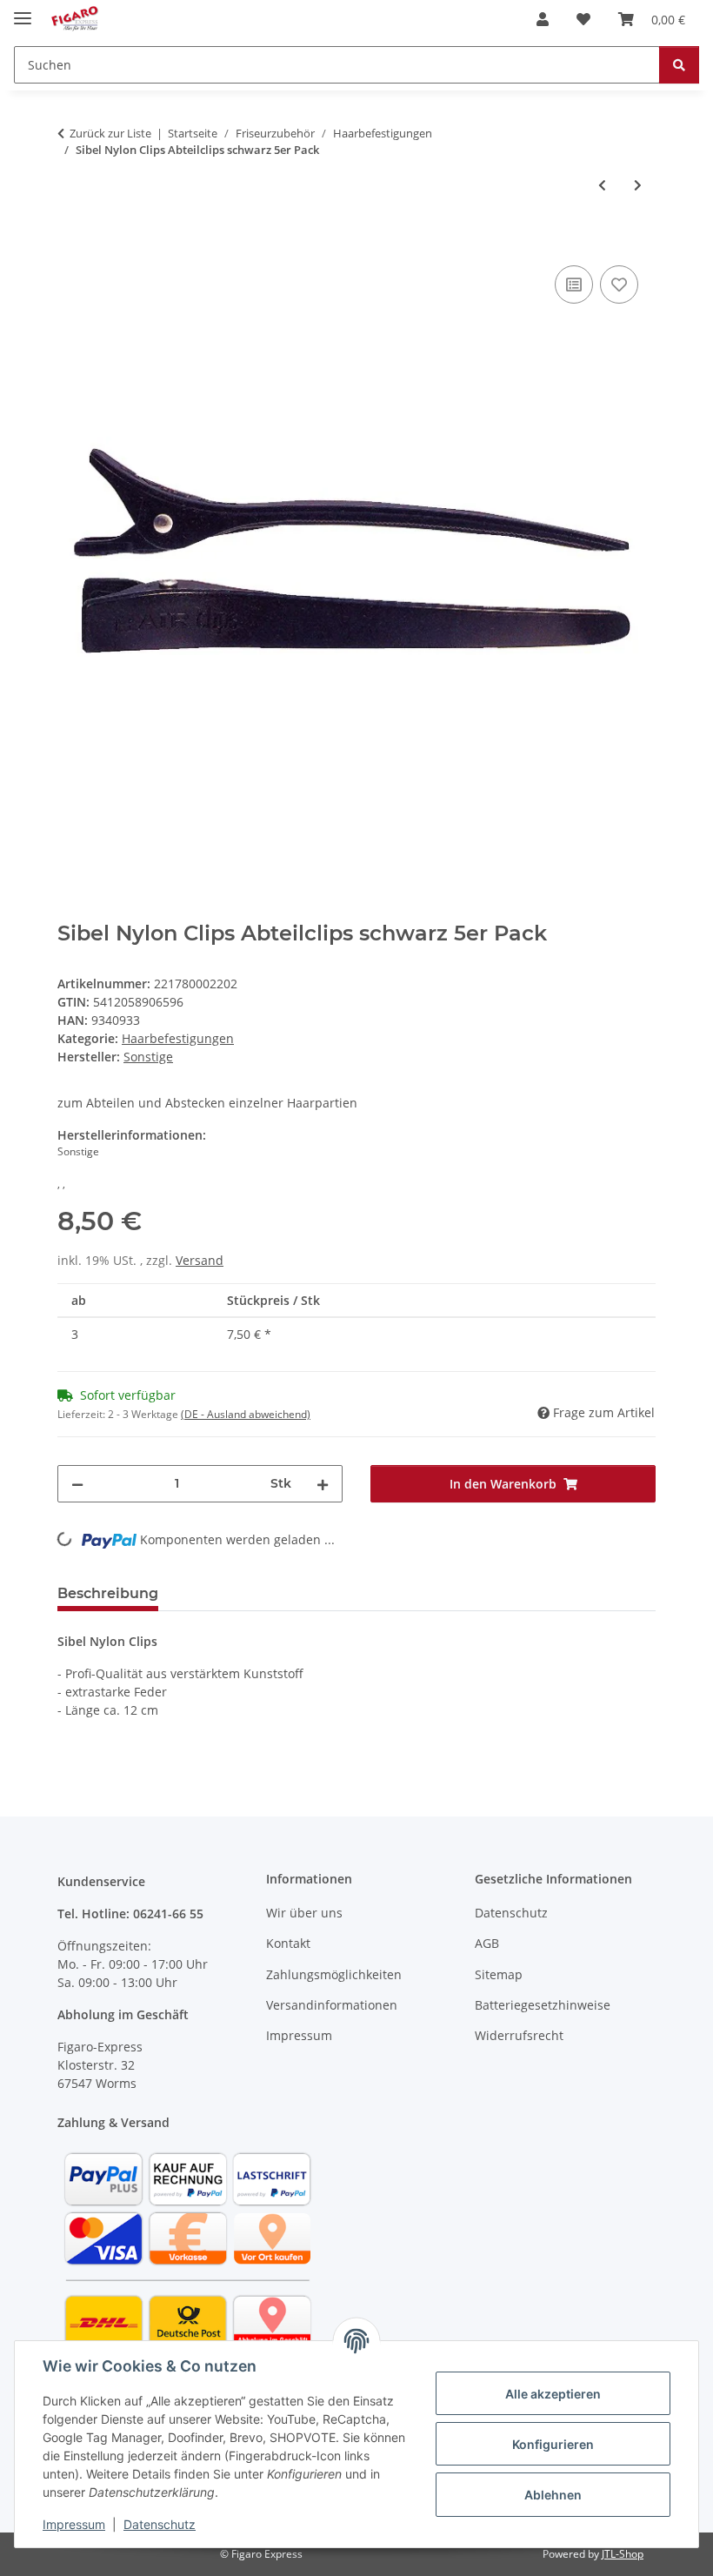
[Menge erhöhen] (323, 1484)
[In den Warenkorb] (71, 242)
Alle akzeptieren (553, 2394)
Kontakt (288, 1943)
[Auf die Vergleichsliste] (574, 284)
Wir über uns (304, 1913)
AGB (487, 1943)
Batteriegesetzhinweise (543, 2005)
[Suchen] (679, 65)
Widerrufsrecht (519, 2035)
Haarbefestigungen (178, 1038)
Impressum (74, 2524)
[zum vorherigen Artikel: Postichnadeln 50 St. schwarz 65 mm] (602, 185)
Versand (200, 1260)
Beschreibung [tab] (108, 1593)
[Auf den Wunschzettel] (619, 284)
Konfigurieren (553, 2444)
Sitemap (499, 1974)
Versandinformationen (332, 2005)
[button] (543, 19)
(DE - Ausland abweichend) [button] (246, 1414)
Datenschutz (160, 2524)
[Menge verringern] (77, 1484)
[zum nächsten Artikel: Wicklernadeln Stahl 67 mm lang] (638, 185)
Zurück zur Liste (110, 133)
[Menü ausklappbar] (23, 11)
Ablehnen (553, 2495)
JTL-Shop (623, 2554)
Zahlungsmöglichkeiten (334, 1974)
